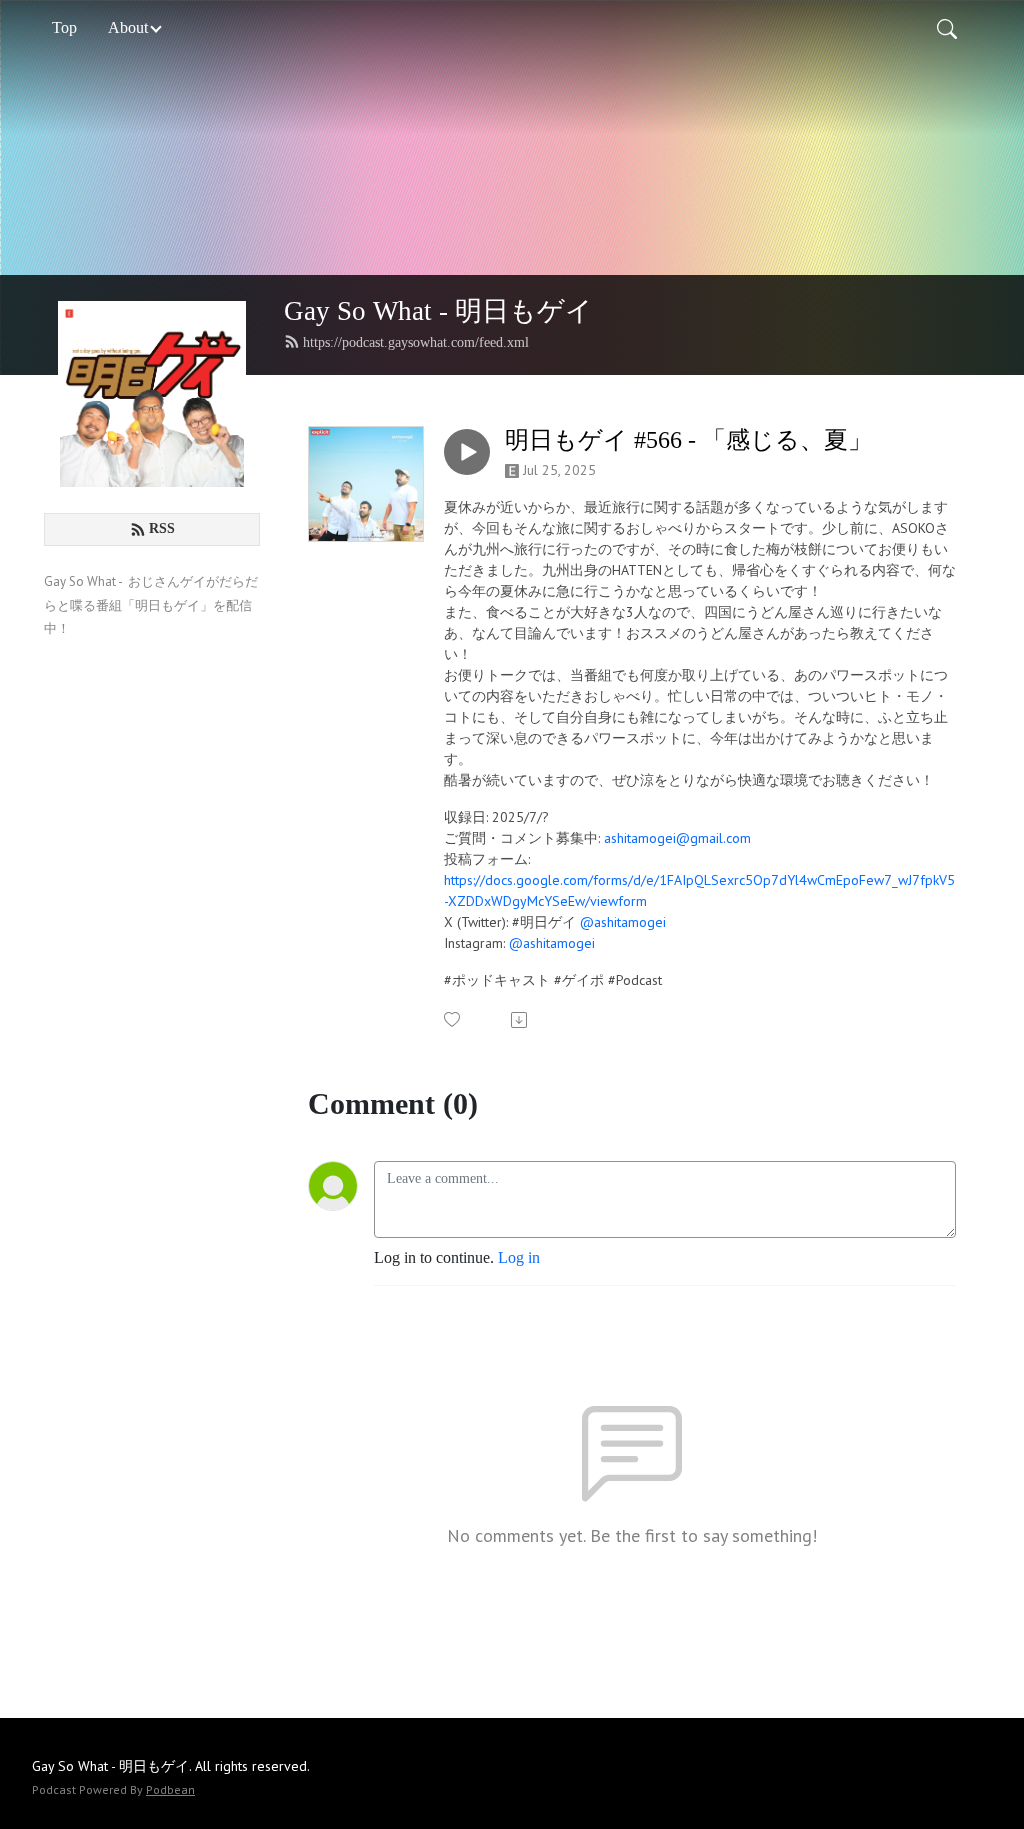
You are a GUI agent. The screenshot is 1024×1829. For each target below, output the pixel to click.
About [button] (128, 27)
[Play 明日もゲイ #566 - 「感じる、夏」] (467, 452)
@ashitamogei (623, 922)
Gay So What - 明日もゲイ (438, 311)
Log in (519, 1257)
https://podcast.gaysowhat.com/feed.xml (416, 342)
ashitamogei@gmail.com (677, 838)
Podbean (170, 1789)
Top (64, 27)
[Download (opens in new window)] (520, 1020)
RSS (162, 528)
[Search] (947, 28)
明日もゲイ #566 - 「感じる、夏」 (688, 440)
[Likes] (453, 1019)
